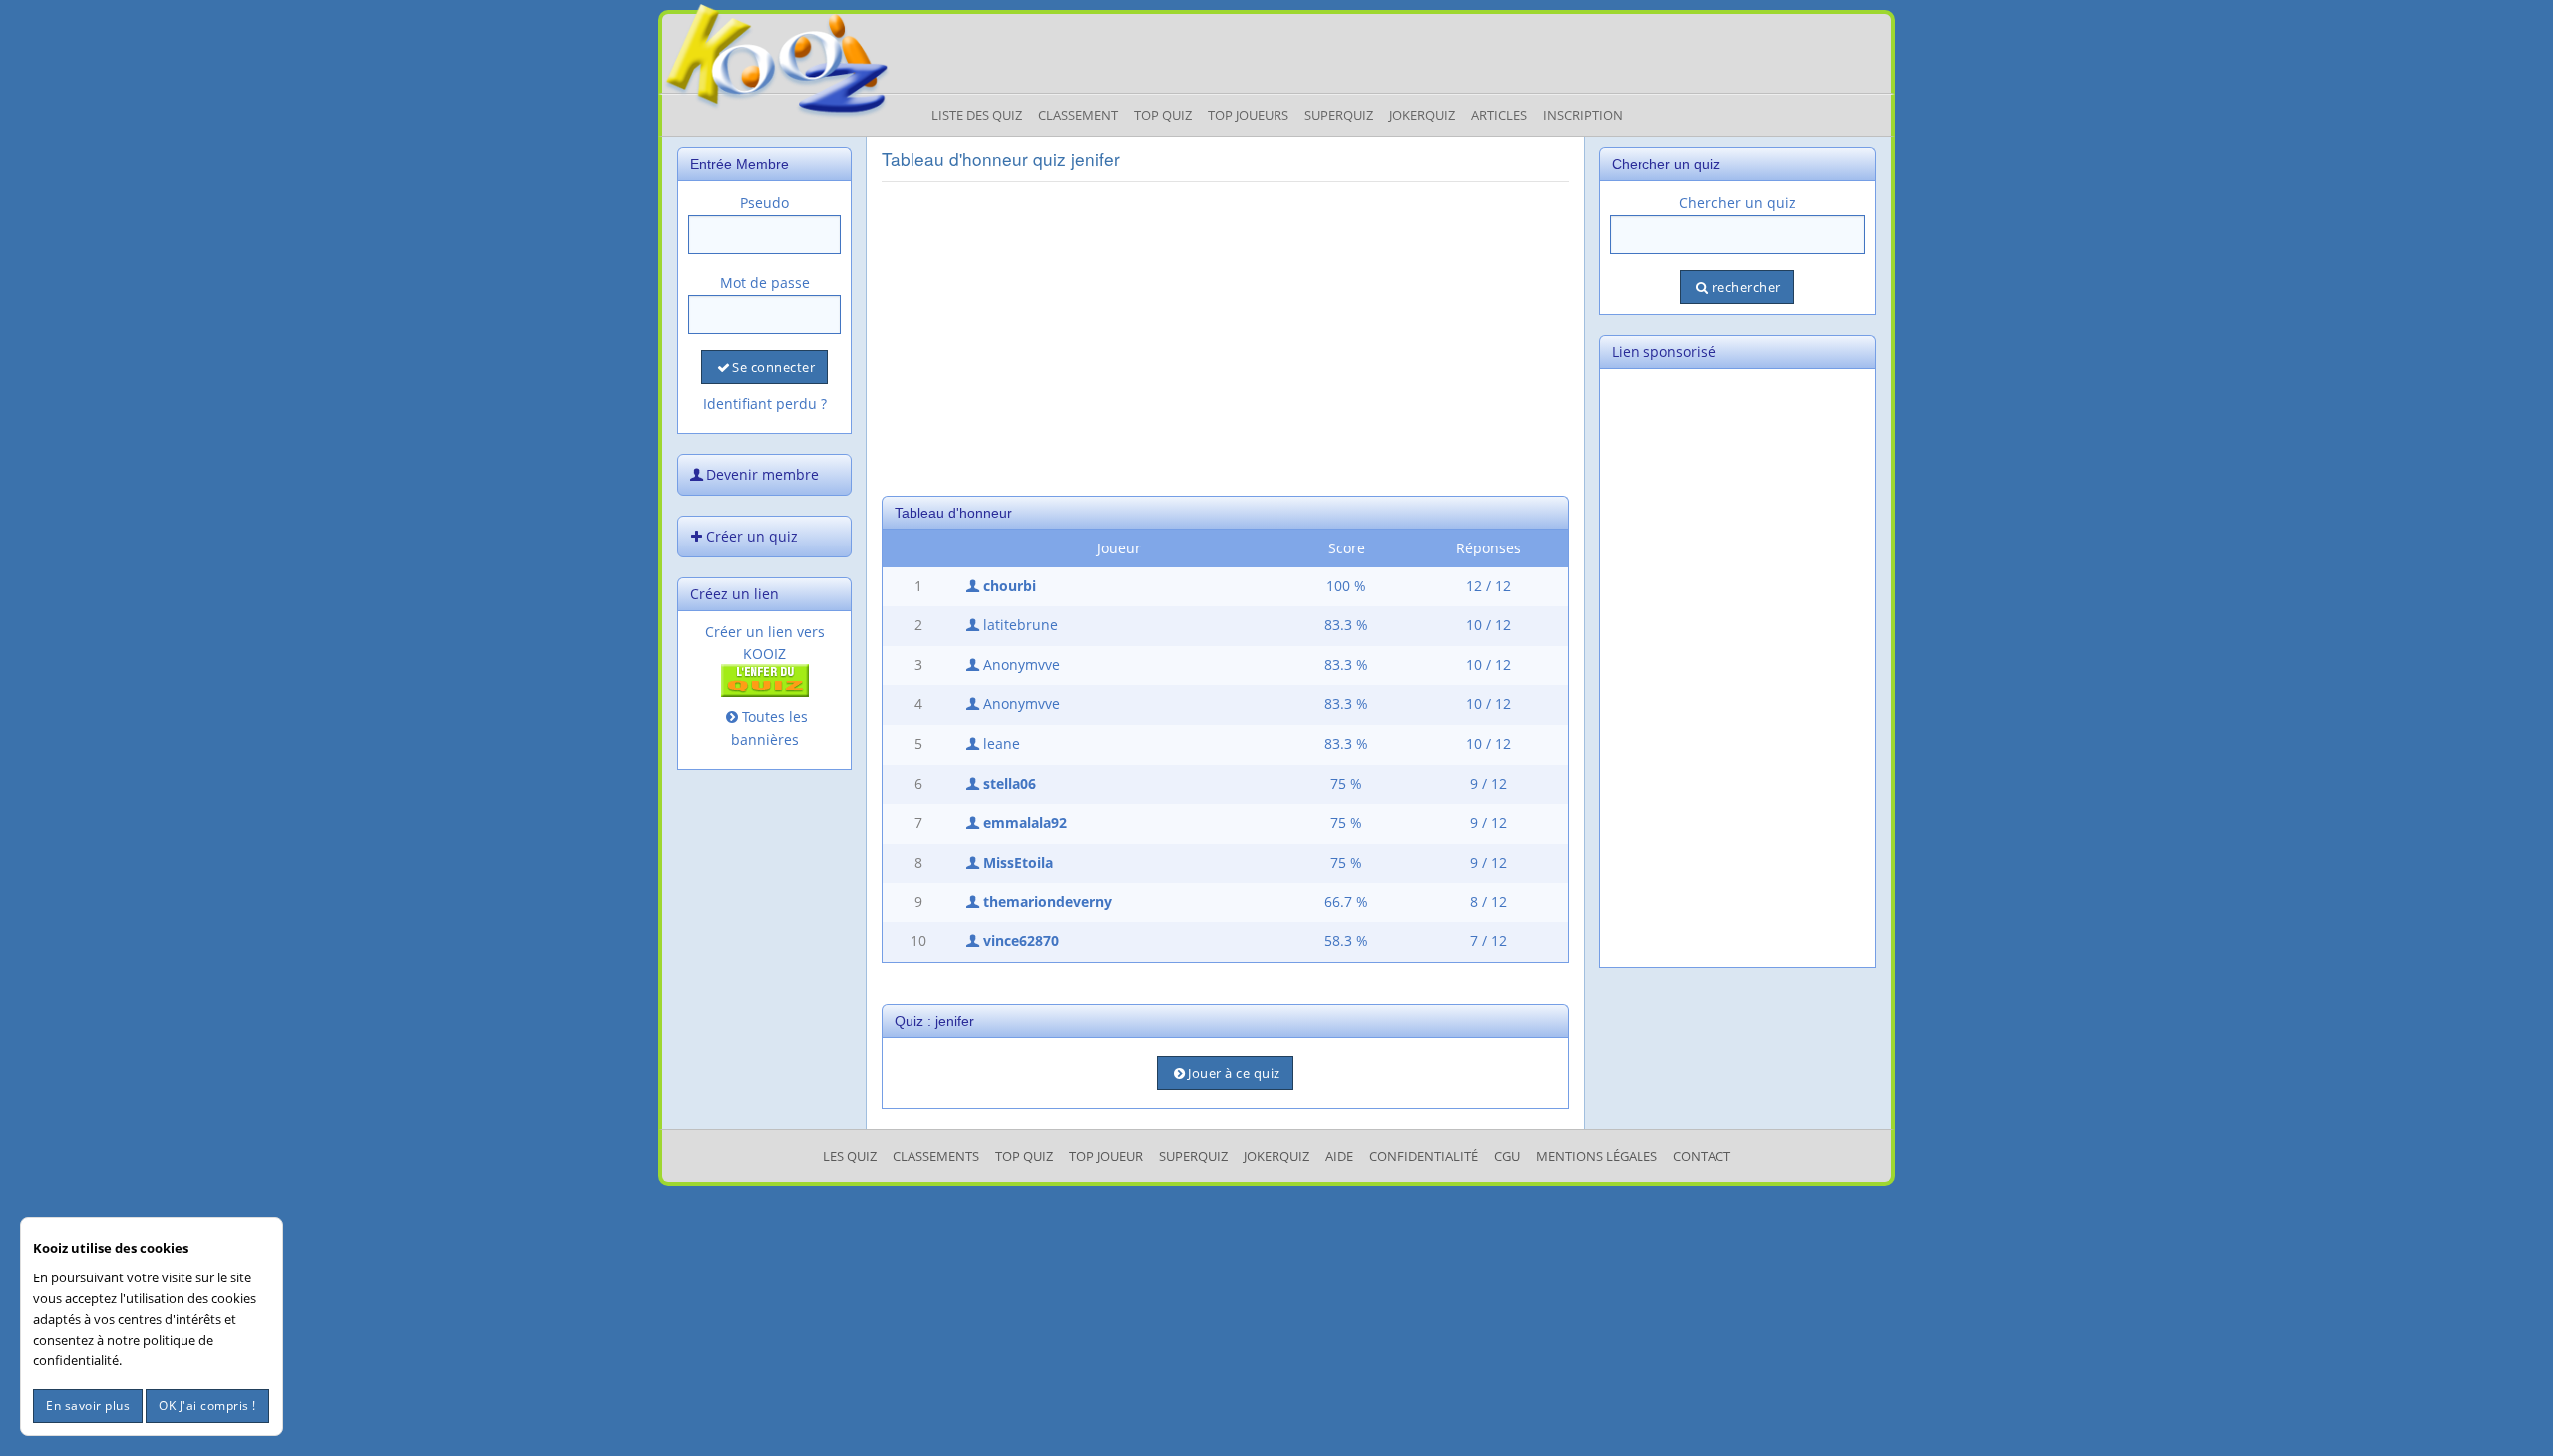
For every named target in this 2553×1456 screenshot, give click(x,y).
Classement (1078, 115)
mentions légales (1597, 1156)
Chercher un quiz (1738, 203)
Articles (1499, 115)
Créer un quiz (752, 536)
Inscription (1583, 115)
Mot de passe (765, 283)
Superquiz (1339, 115)
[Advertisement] (1225, 336)
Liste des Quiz (977, 115)
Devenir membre (762, 474)
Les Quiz (850, 1156)
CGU (1507, 1156)
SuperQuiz (1193, 1156)
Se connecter (773, 367)
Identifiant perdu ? (765, 403)
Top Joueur (1106, 1156)
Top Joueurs (1248, 115)
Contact (1702, 1156)
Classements (936, 1156)
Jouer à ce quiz (1234, 1073)
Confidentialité (1424, 1156)
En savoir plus (88, 1406)
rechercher (1747, 287)
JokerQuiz (1422, 115)
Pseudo (764, 203)
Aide (1339, 1156)
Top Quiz (1163, 115)
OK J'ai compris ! (207, 1406)
